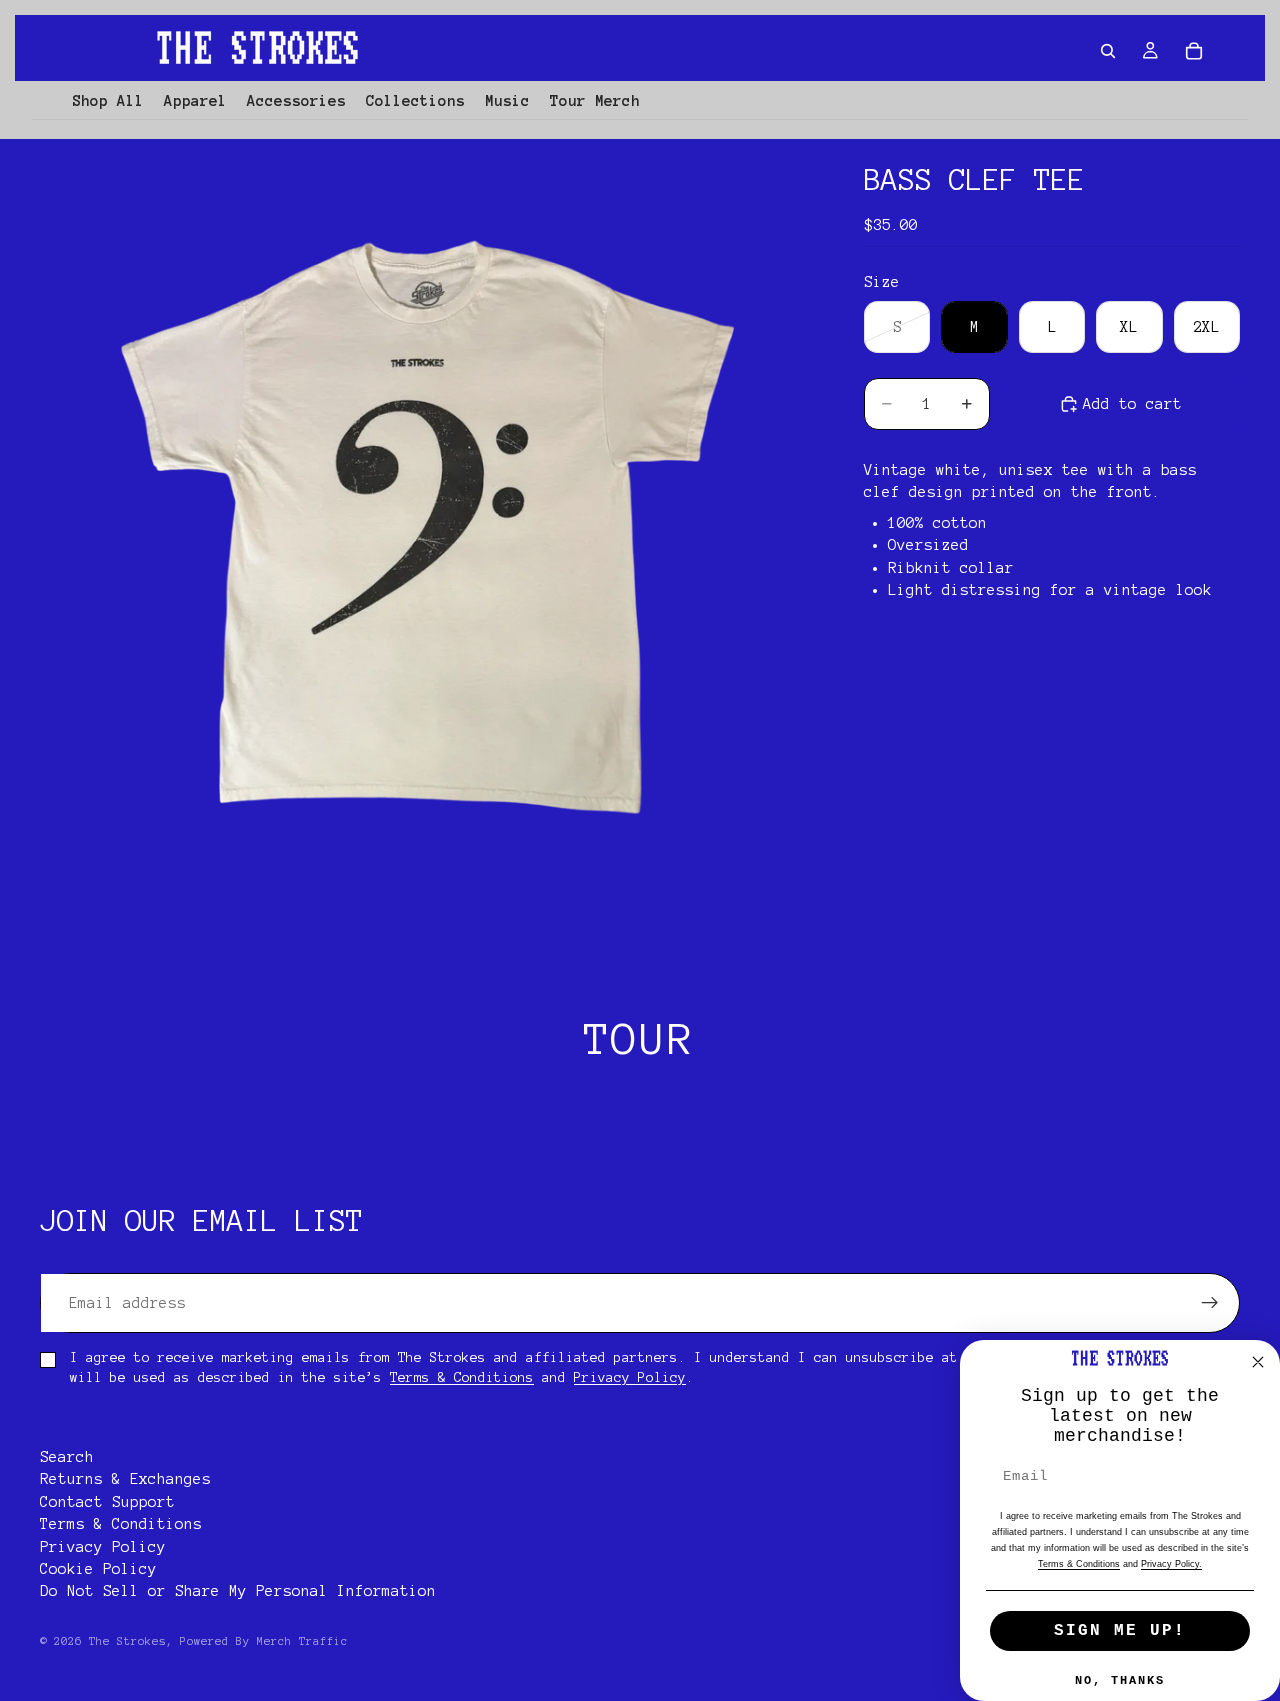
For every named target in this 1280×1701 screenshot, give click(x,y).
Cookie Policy (98, 1569)
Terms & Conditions (462, 1377)
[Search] (1108, 51)
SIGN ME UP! (1120, 1631)
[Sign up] (1210, 1303)
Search (67, 1457)
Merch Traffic (302, 1641)
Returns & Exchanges (125, 1480)
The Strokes (127, 1641)
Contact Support (107, 1502)
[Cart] (1194, 51)
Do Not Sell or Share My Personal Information (238, 1592)
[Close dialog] (1258, 1362)
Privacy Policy (630, 1377)
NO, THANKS (1120, 1681)
